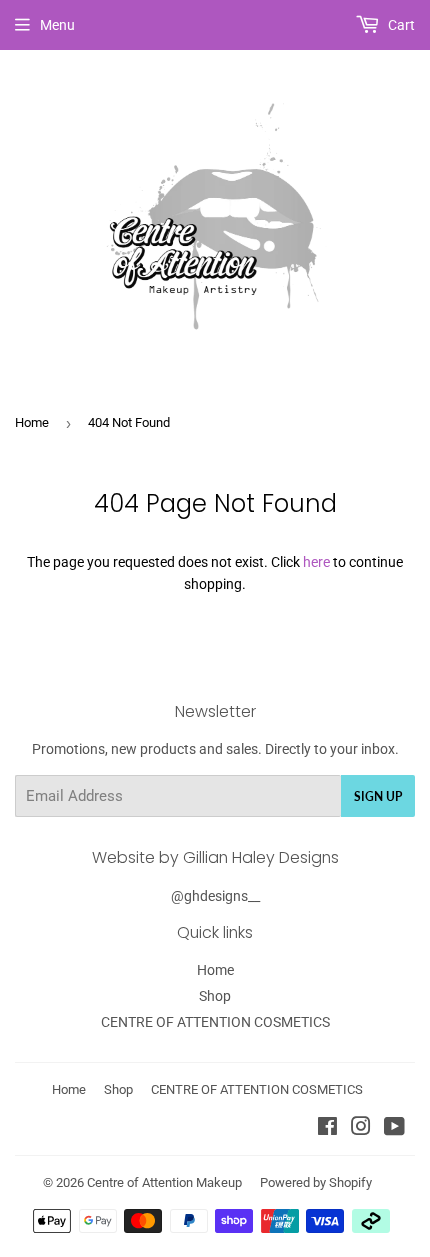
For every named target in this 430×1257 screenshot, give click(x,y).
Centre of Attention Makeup (164, 1182)
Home (32, 422)
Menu (57, 25)
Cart (400, 25)
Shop (215, 996)
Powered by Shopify (316, 1182)
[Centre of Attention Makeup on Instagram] (361, 1129)
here (316, 562)
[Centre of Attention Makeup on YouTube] (394, 1129)
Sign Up (378, 796)
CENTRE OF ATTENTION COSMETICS (215, 1022)
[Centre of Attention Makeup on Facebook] (327, 1129)
